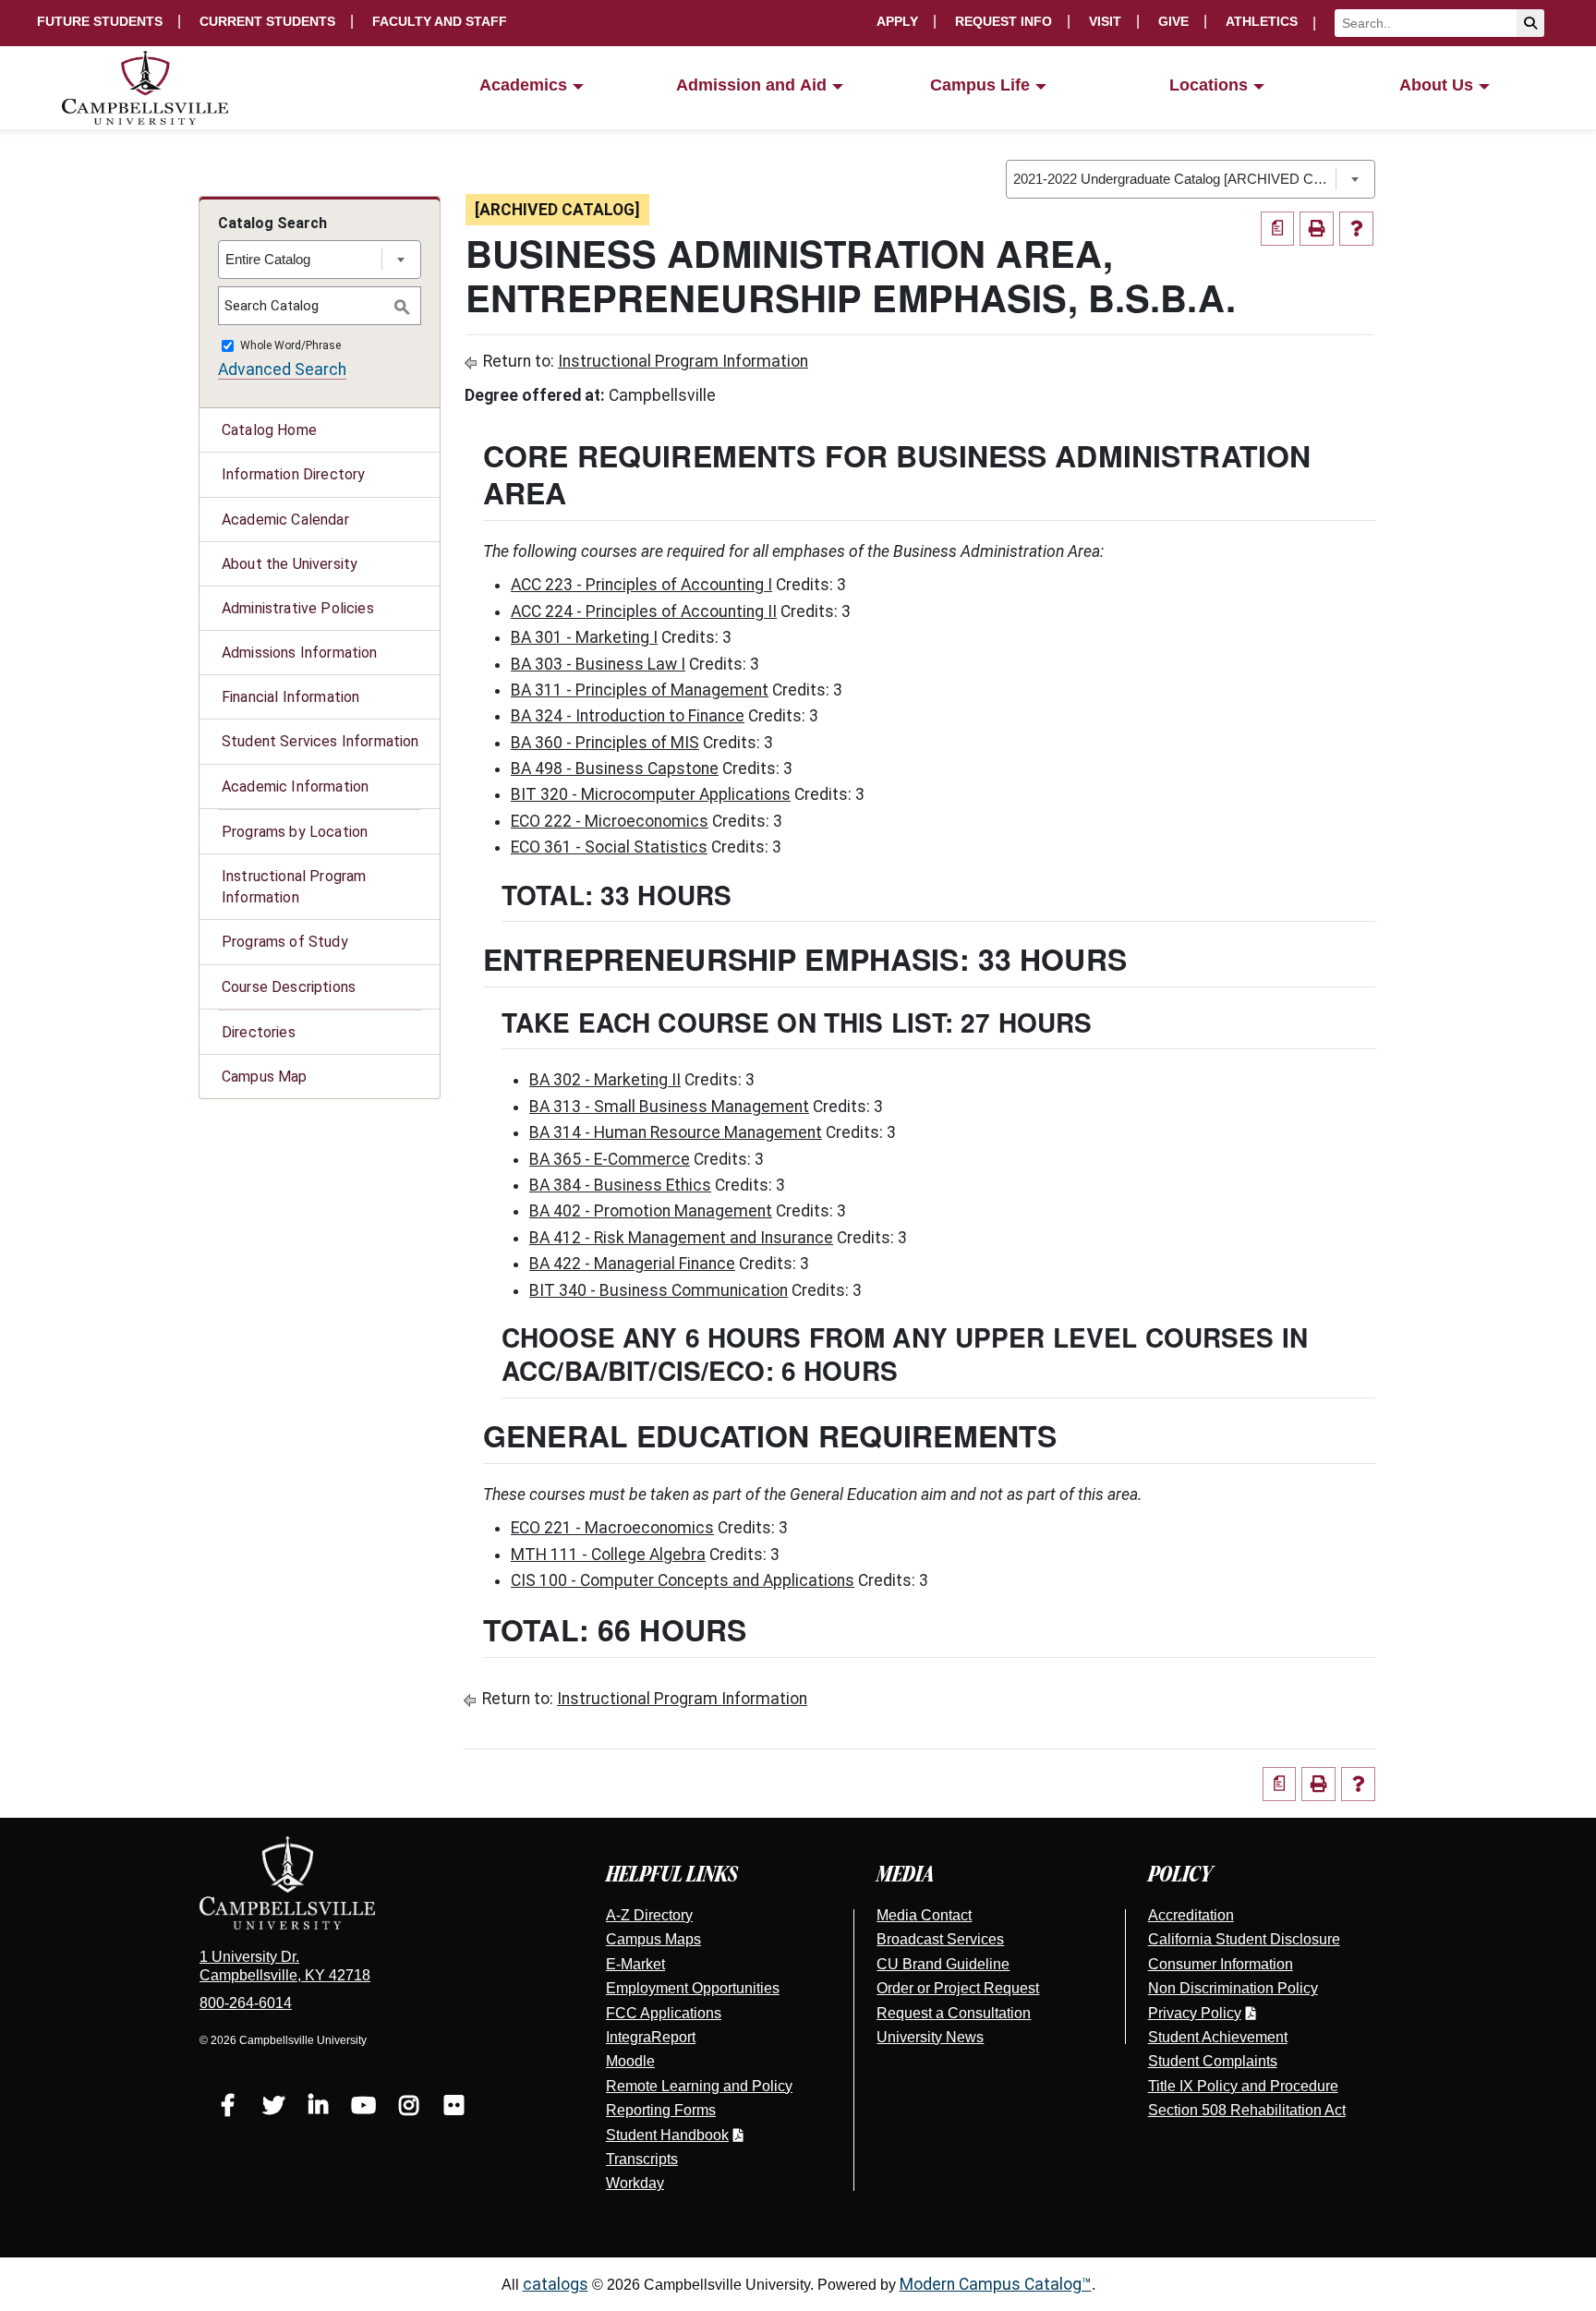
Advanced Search (282, 369)
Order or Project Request (958, 1988)
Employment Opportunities (693, 1988)
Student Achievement (1218, 2037)
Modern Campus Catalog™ (996, 2284)
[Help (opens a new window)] (1356, 229)
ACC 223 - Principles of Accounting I (641, 585)
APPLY (897, 21)
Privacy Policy (1195, 2013)
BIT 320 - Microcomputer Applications (651, 794)
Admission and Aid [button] (751, 85)
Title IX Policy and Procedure (1243, 2086)
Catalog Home (269, 430)
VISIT (1105, 21)
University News (930, 2037)
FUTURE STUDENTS (100, 21)
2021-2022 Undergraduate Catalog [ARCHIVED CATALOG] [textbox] (1174, 179)
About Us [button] (1436, 85)
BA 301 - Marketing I (584, 637)
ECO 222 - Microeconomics (610, 821)
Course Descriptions (289, 987)
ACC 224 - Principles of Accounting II (644, 611)
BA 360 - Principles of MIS (605, 743)
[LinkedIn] (318, 2108)
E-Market (635, 1964)
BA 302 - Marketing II (605, 1080)
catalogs (556, 2284)
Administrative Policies (298, 608)
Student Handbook (667, 2135)
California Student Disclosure (1244, 1939)
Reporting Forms (661, 2110)
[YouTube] (363, 2108)
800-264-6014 (246, 2003)
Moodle (630, 2061)
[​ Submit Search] (1530, 23)
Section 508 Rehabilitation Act (1247, 2110)
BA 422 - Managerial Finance (632, 1264)
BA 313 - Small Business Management (669, 1107)
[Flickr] (454, 2108)
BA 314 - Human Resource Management (676, 1132)
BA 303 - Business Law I (598, 664)
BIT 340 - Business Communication (659, 1290)
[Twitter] (273, 2108)
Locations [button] (1209, 85)
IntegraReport (651, 2037)
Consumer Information (1221, 1964)
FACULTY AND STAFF (440, 21)
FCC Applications (664, 2013)
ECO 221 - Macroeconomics (612, 1528)
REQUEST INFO (1004, 21)
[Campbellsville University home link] (146, 88)
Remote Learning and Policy (699, 2086)
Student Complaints (1213, 2061)
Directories (259, 1032)
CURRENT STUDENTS (267, 21)
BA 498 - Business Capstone (615, 768)
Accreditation (1191, 1915)
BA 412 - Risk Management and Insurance (681, 1238)
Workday (635, 2183)
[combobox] (1191, 179)
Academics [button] (523, 85)
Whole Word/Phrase (290, 346)
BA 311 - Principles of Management (640, 690)
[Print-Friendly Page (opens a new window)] (1317, 229)
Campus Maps (653, 1939)
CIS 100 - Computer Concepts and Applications (683, 1580)
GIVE (1173, 21)
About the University (290, 564)
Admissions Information (300, 653)
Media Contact (924, 1915)
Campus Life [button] (980, 85)
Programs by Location (295, 832)
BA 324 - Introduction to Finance (628, 716)
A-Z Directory (649, 1915)
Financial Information (290, 697)
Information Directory (293, 474)
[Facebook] (228, 2108)
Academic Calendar (285, 520)
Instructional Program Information (294, 887)
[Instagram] (409, 2108)
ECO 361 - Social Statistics (609, 847)
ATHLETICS (1262, 21)
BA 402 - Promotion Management (651, 1211)
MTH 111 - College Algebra (608, 1555)
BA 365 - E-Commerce (610, 1159)
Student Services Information (320, 741)
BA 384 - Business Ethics (620, 1185)
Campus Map (265, 1077)
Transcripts (642, 2159)
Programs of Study (285, 942)
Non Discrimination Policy (1233, 1988)
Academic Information (295, 786)
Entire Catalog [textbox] (268, 259)
